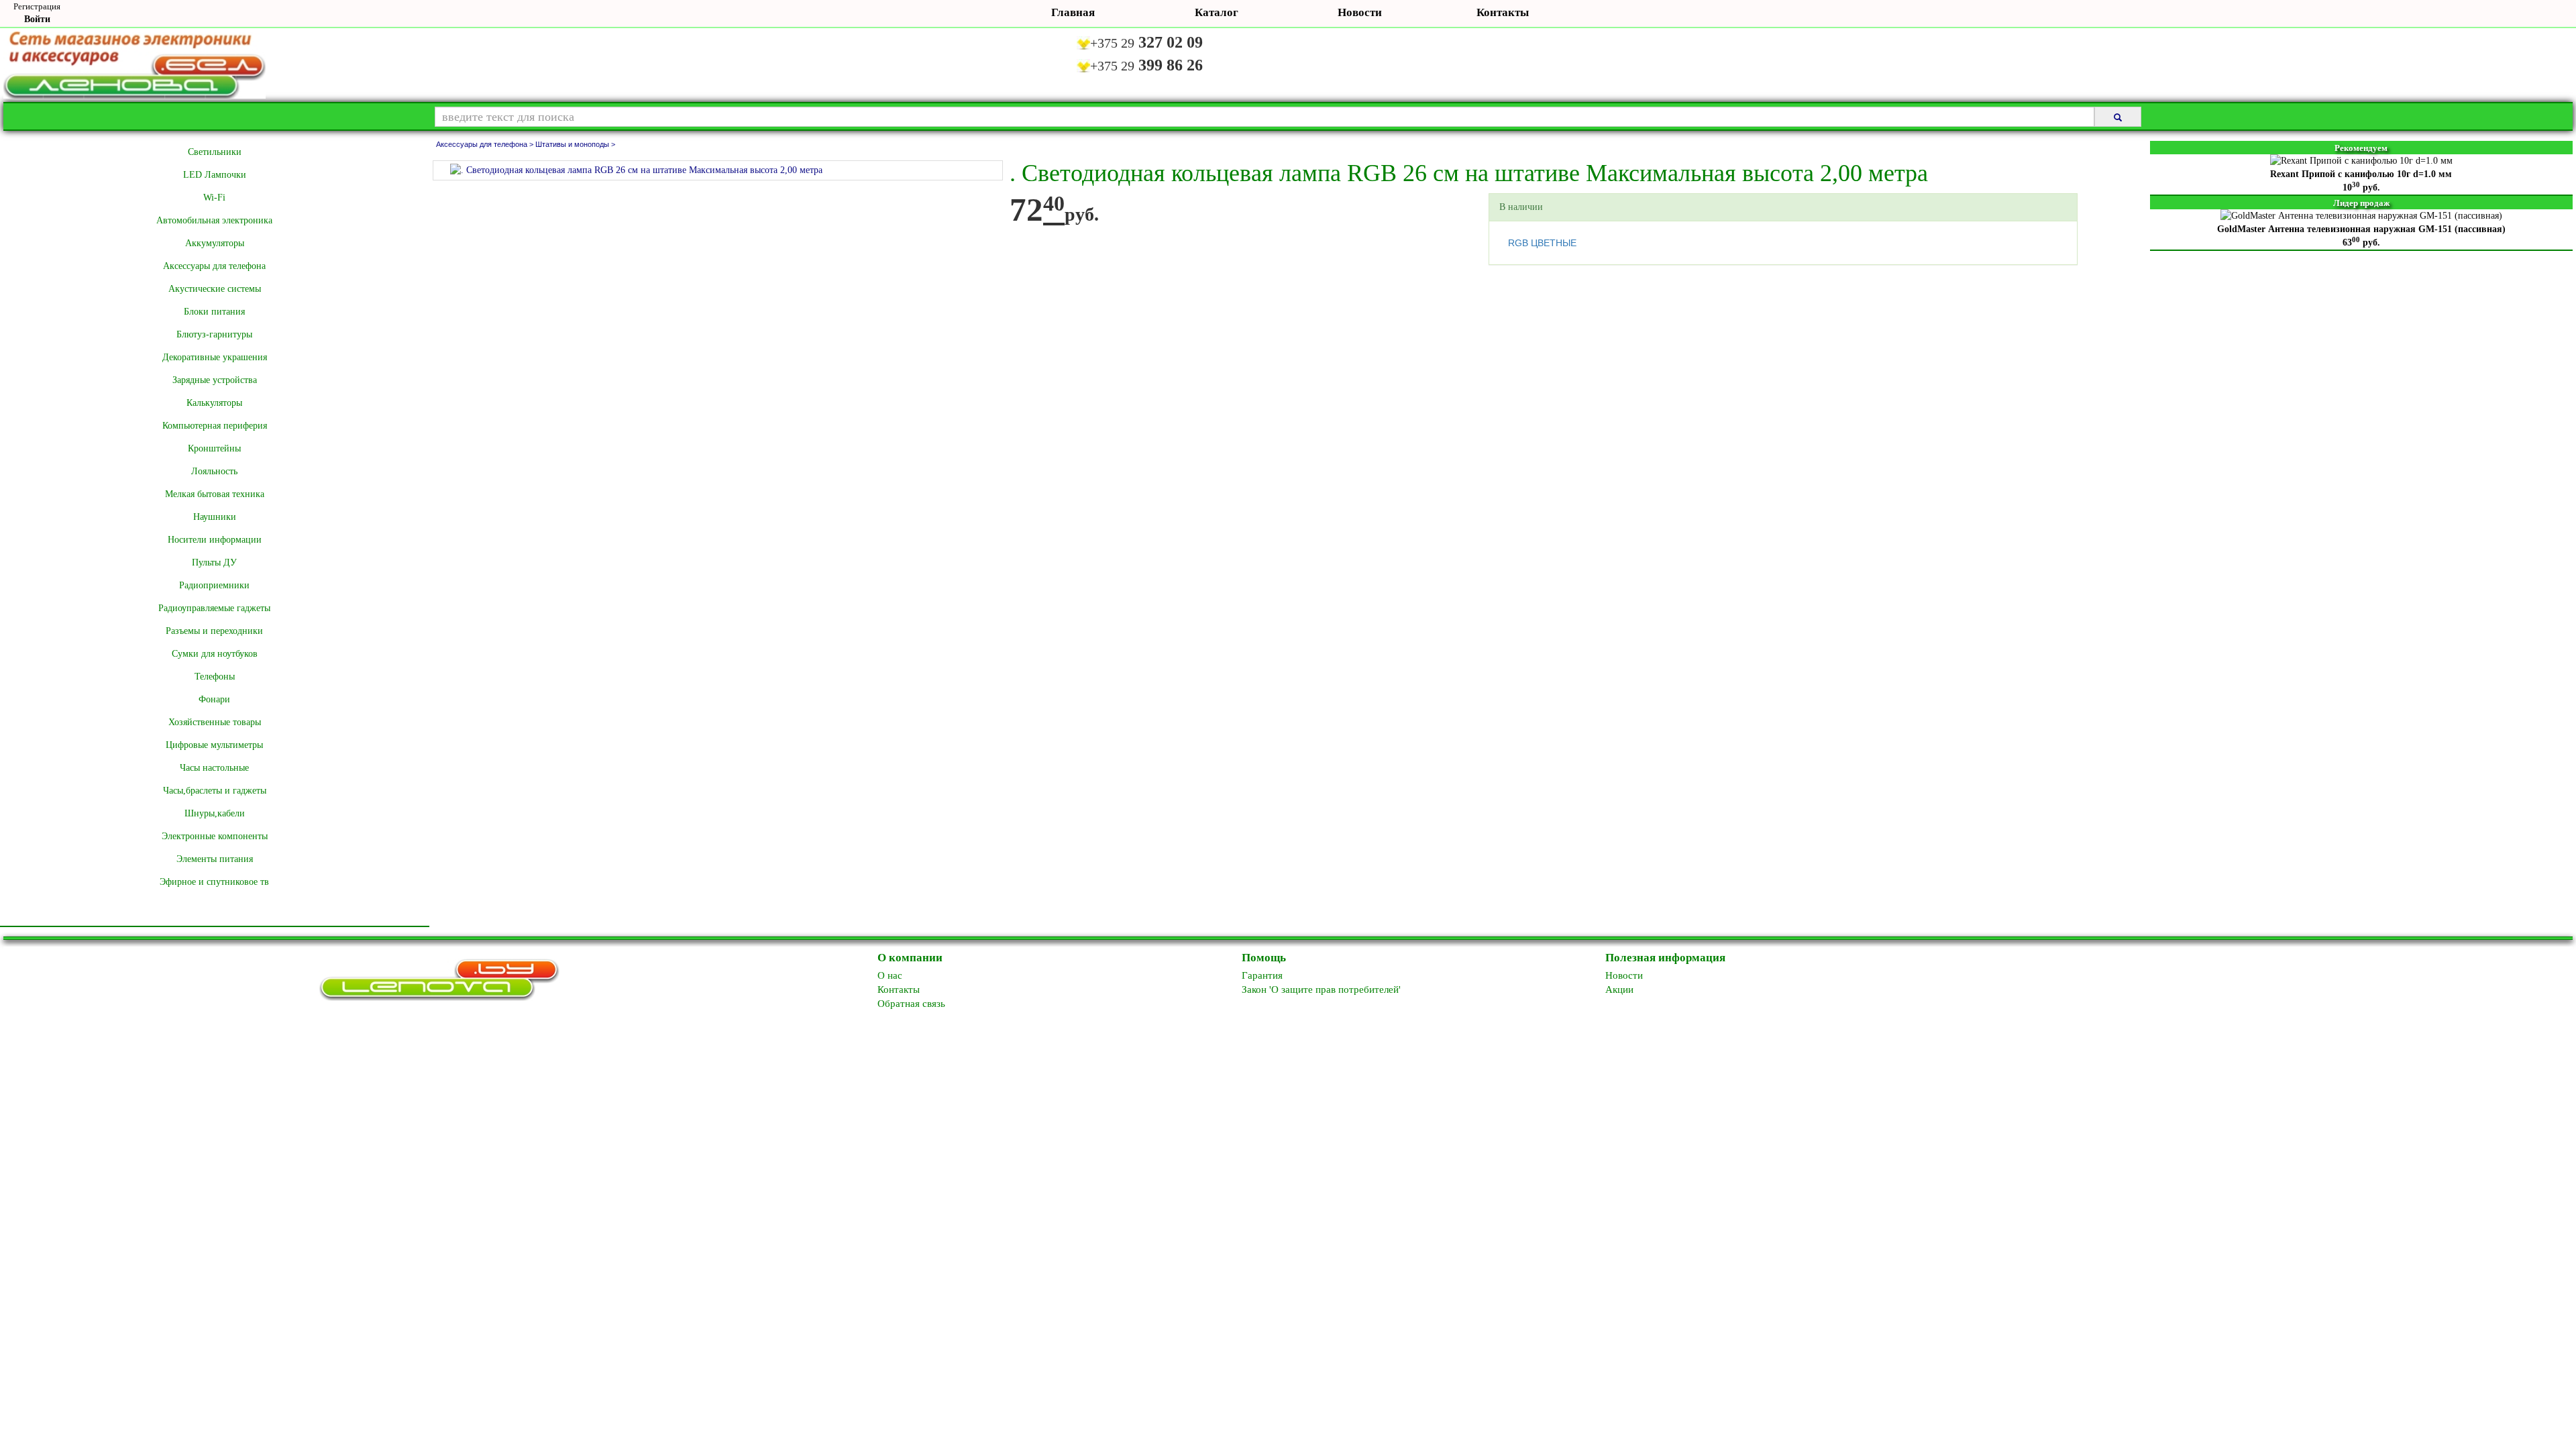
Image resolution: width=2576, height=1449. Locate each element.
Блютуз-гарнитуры (214, 334)
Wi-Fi (214, 198)
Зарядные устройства (215, 380)
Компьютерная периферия (215, 426)
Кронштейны (214, 448)
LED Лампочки (215, 175)
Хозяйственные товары (215, 722)
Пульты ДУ (214, 562)
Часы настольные (214, 768)
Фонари (214, 699)
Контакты (1503, 12)
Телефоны (215, 677)
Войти (37, 19)
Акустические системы (215, 289)
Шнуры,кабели (215, 813)
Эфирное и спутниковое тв (214, 882)
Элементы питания (215, 859)
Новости (1360, 12)
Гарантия (1262, 975)
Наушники (215, 517)
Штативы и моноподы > (575, 144)
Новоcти (1624, 975)
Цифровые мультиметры (214, 745)
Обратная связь (911, 1004)
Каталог (1217, 12)
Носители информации (215, 540)
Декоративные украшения (215, 357)
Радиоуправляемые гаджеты (214, 608)
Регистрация (37, 6)
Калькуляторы (214, 403)
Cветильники (215, 152)
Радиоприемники (214, 585)
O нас (890, 975)
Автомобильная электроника (214, 220)
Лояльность (214, 471)
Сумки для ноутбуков (215, 654)
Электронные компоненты (215, 836)
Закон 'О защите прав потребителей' (1321, 989)
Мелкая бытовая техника (215, 494)
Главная (1073, 12)
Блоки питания (214, 312)
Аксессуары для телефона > (486, 144)
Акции (1619, 989)
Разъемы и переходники (214, 631)
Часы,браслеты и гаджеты (215, 791)
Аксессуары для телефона (214, 266)
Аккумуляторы (215, 243)
